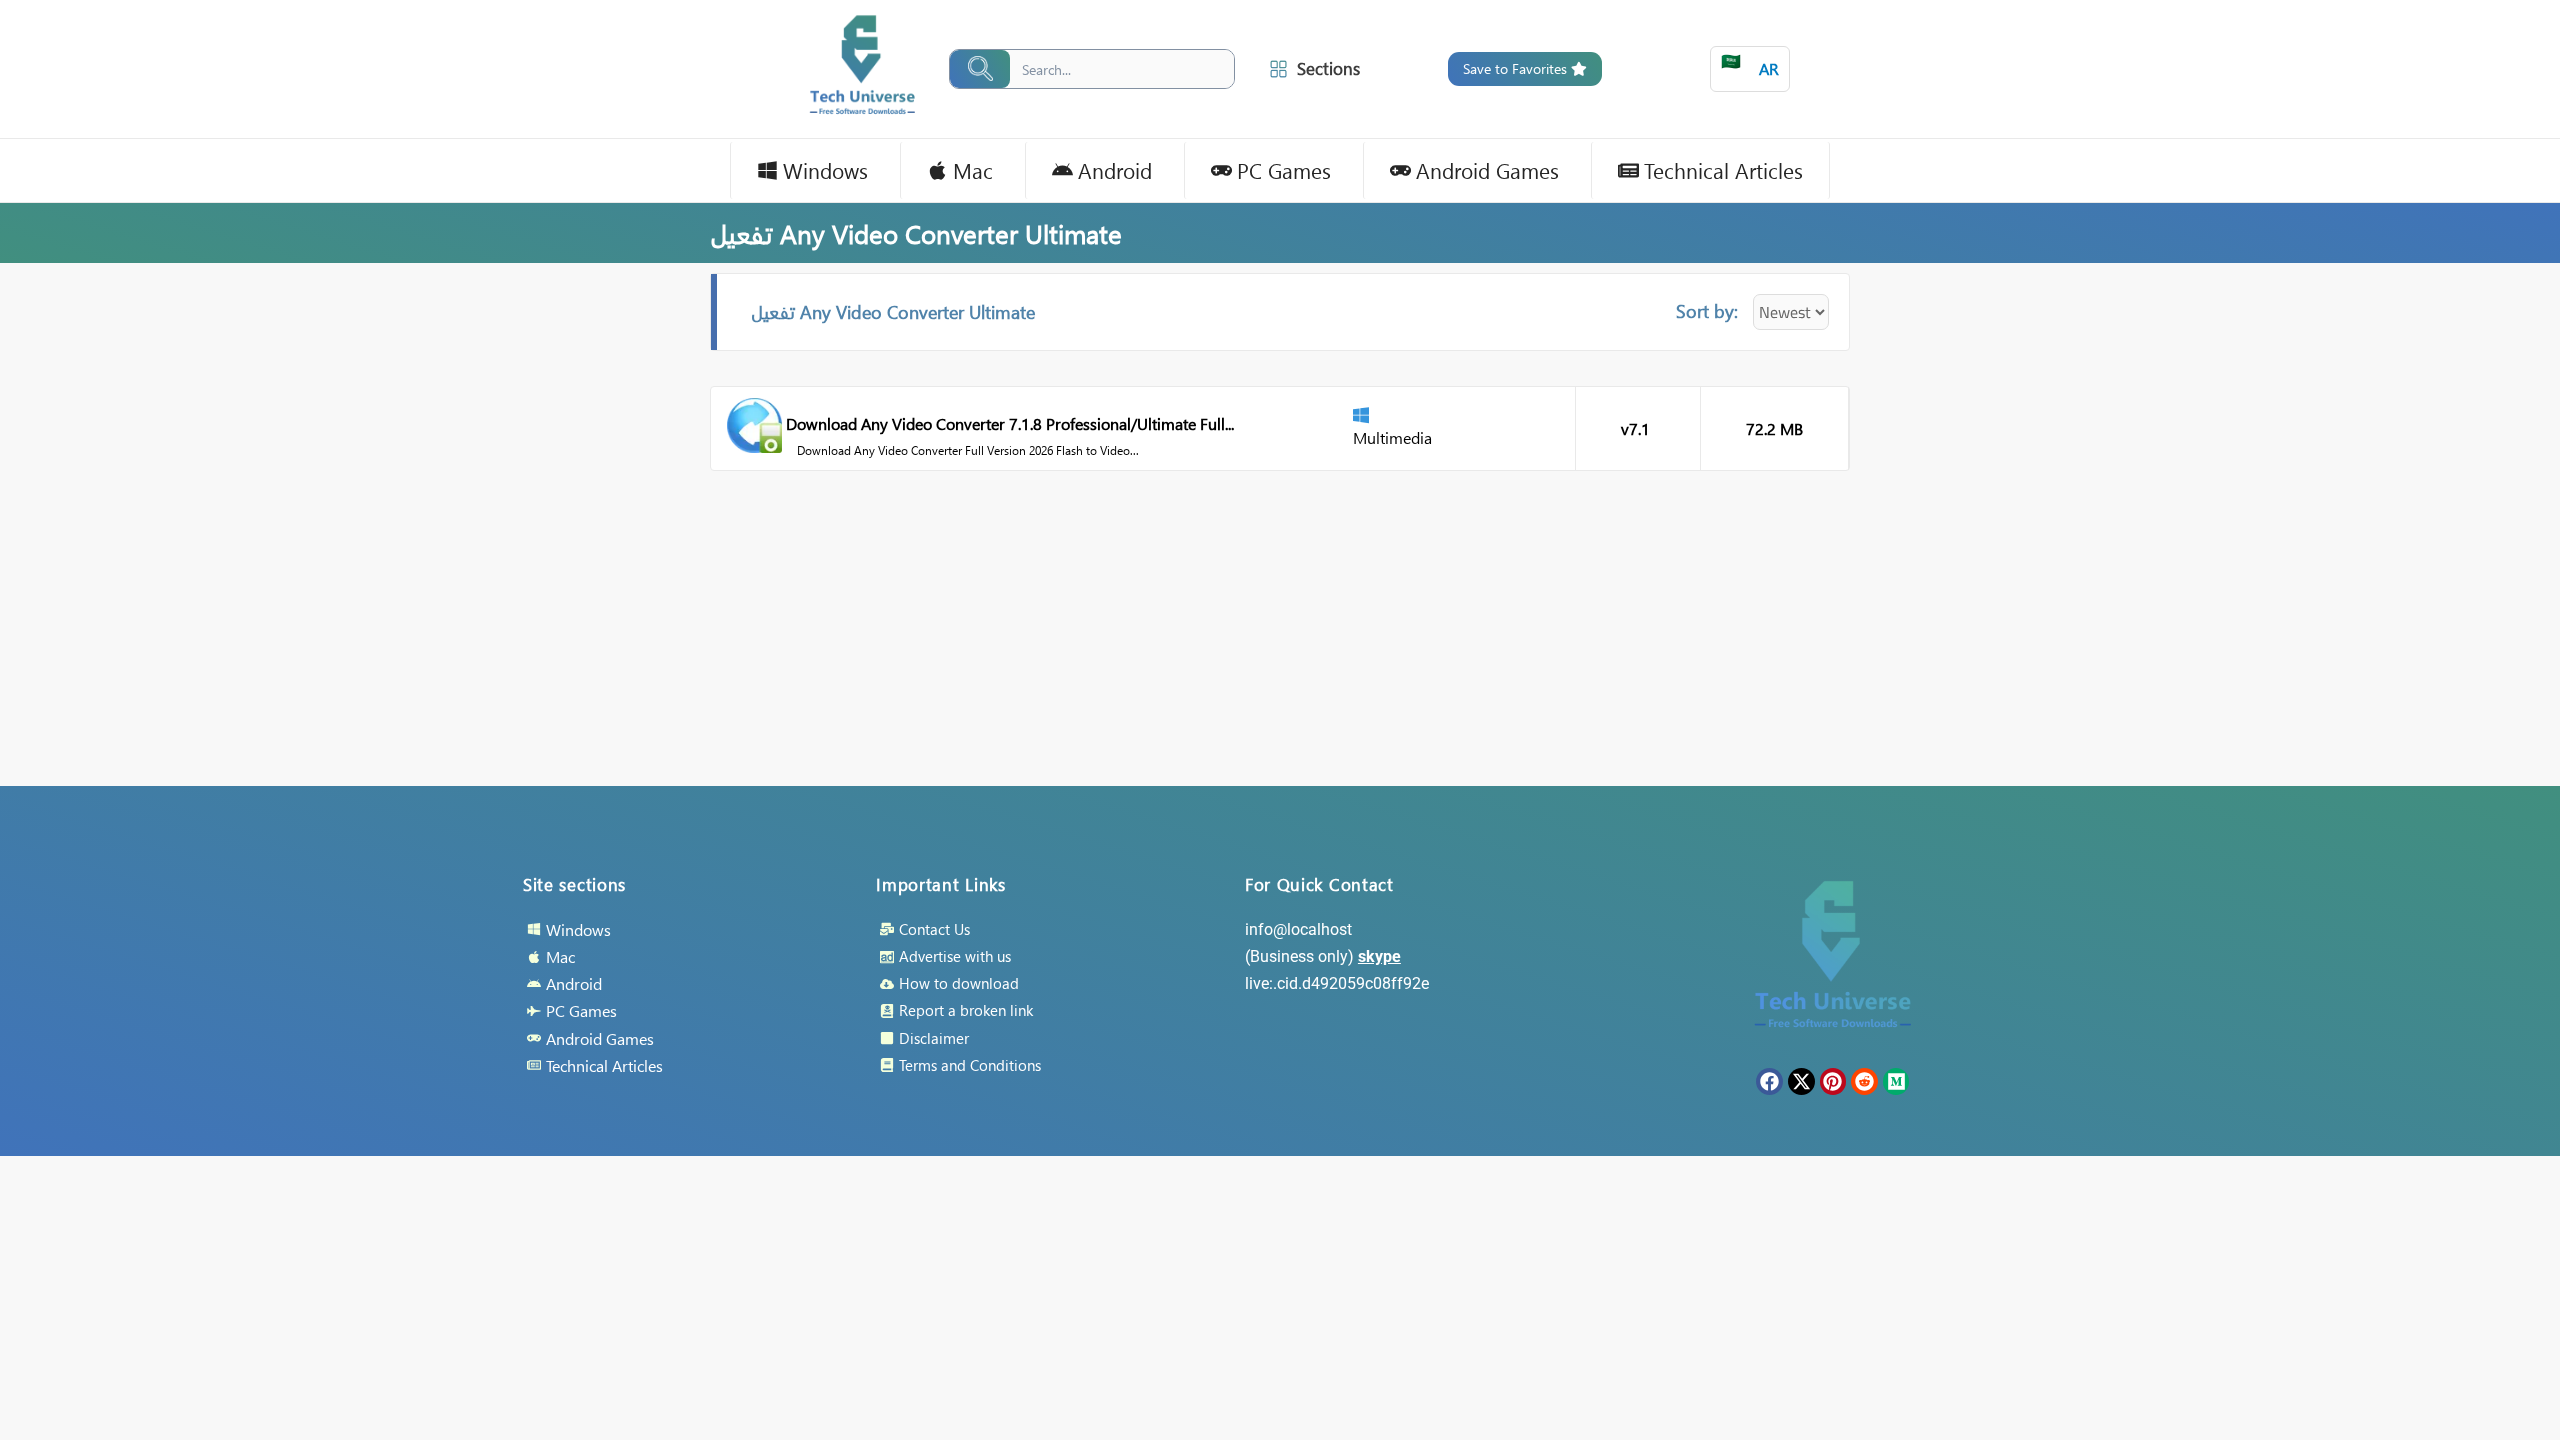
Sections (1328, 68)
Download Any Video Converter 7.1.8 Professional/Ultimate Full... (1010, 423)
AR (1750, 64)
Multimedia (1392, 437)
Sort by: (1707, 310)
